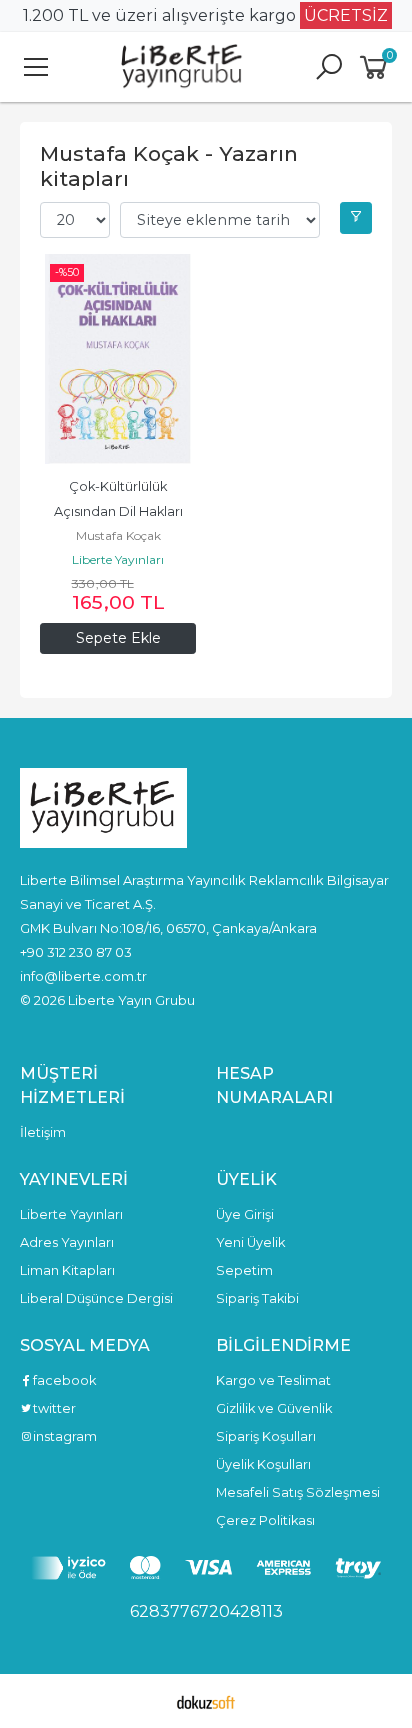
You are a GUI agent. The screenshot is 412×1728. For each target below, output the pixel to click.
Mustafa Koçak (118, 535)
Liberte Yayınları (118, 559)
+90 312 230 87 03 (76, 952)
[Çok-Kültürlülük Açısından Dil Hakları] (118, 359)
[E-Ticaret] (206, 1701)
